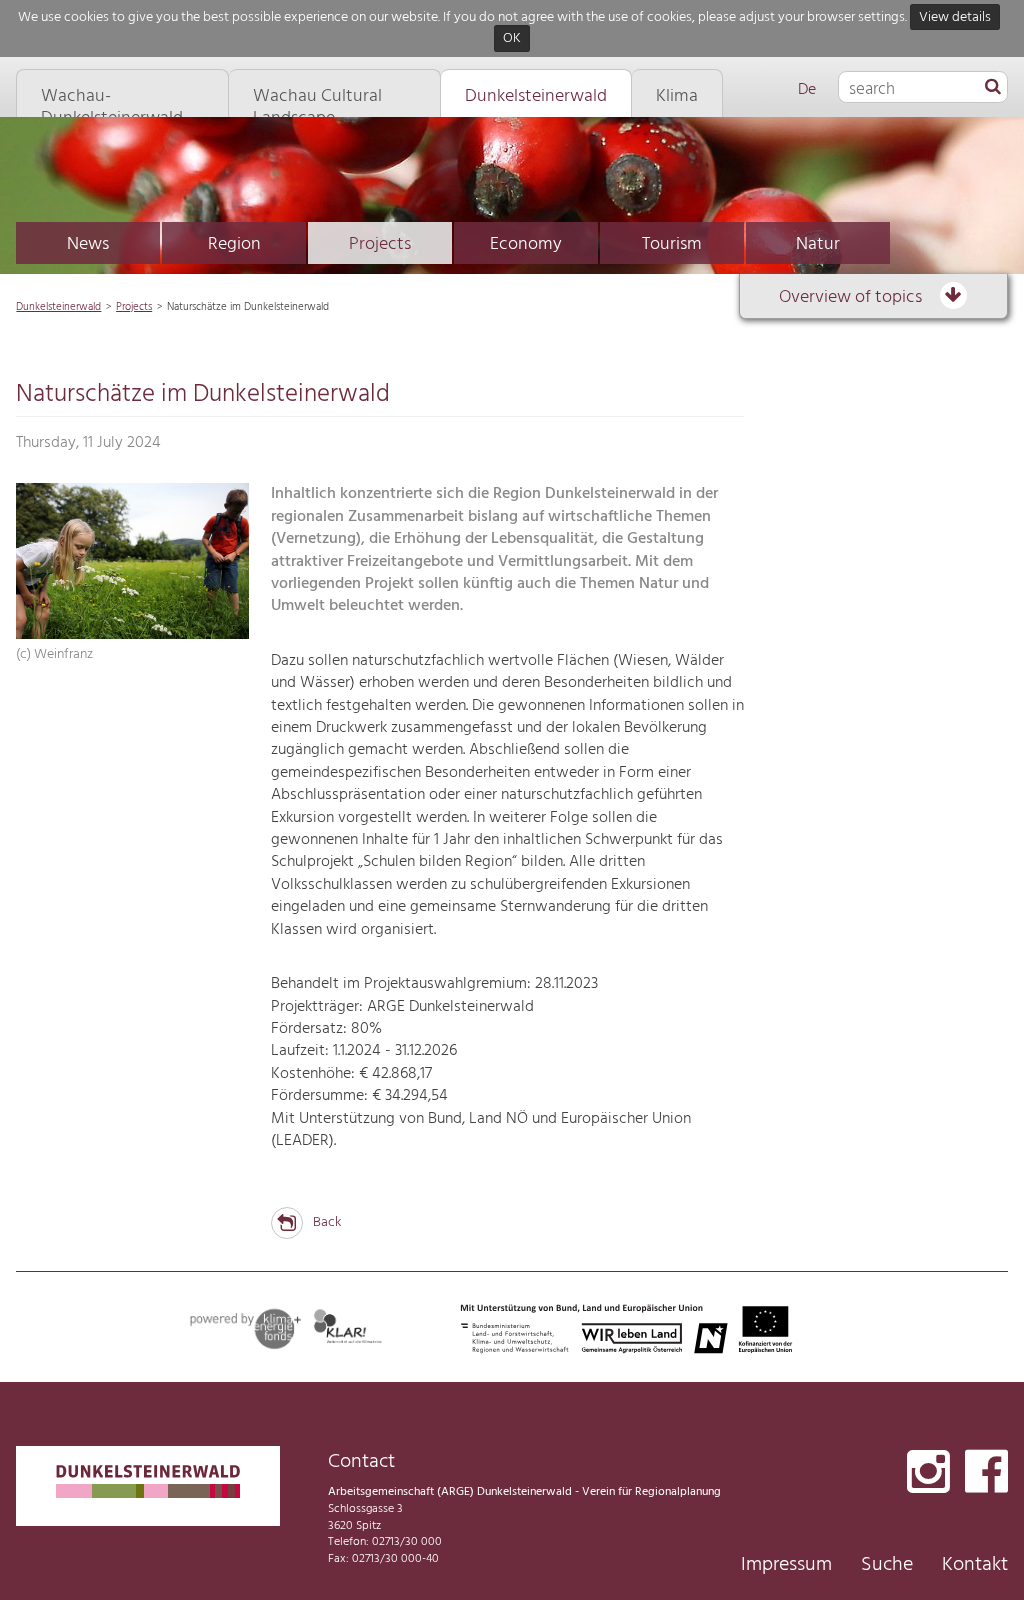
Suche (887, 1565)
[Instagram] (928, 1473)
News (88, 244)
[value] (993, 88)
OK (512, 39)
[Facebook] (986, 1473)
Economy (526, 244)
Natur (818, 244)
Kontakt (975, 1565)
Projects (380, 244)
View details (955, 17)
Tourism (672, 244)
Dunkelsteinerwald (58, 307)
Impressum (786, 1565)
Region (234, 244)
